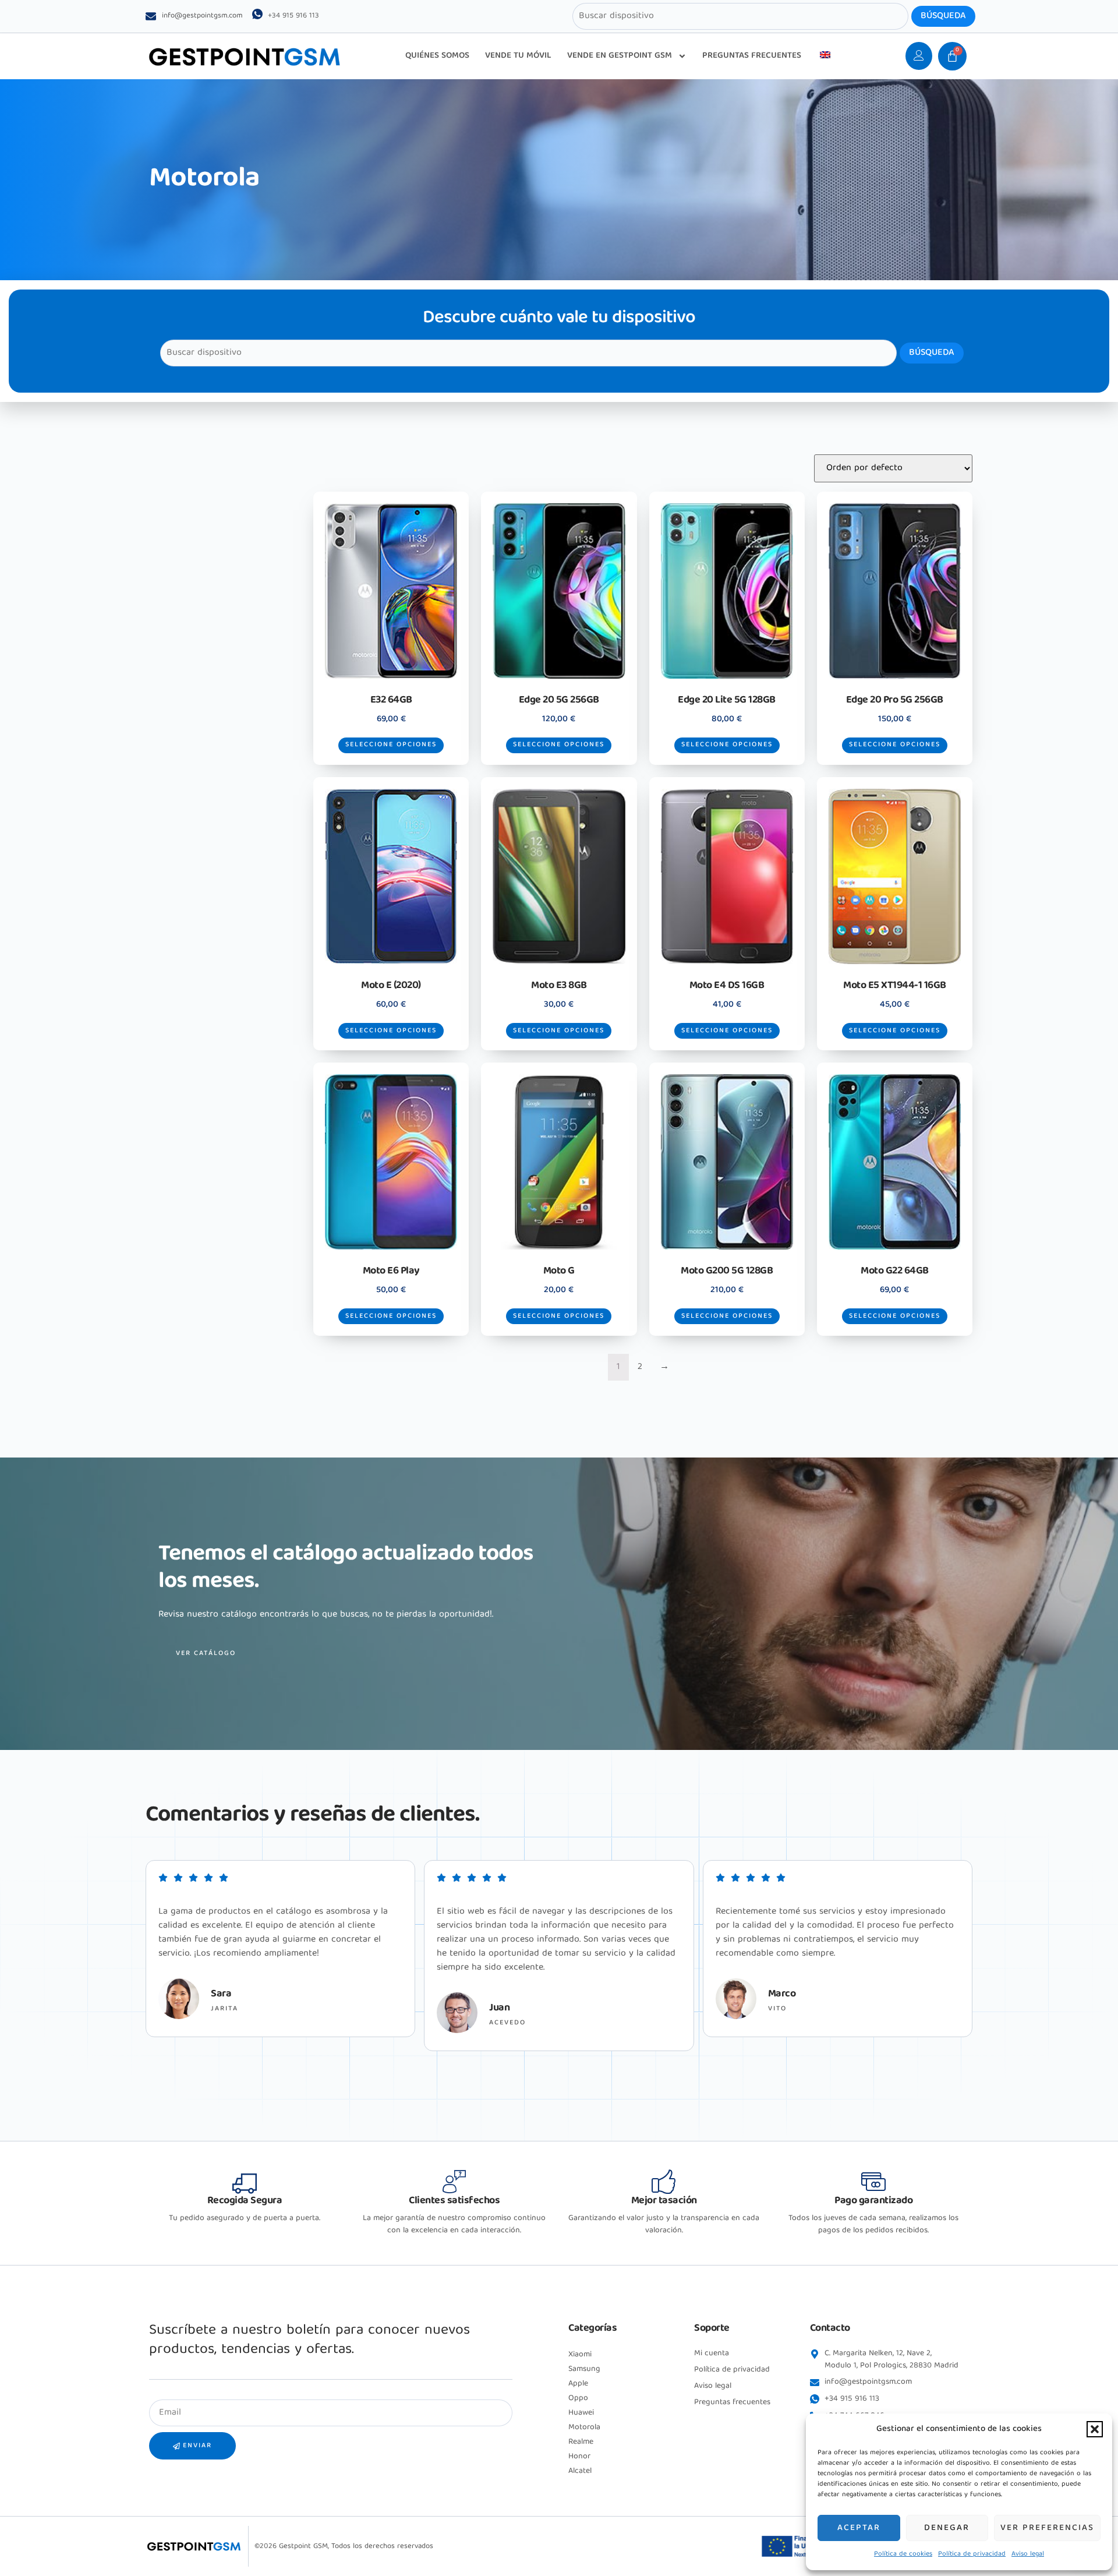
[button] (1095, 2429)
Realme (581, 2442)
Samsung (584, 2369)
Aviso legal (1028, 2554)
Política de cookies (903, 2554)
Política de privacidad (972, 2554)
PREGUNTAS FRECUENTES (752, 56)
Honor (579, 2457)
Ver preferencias (1047, 2528)
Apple (578, 2384)
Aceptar (859, 2528)
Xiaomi (580, 2355)
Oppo (578, 2398)
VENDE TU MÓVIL (518, 56)
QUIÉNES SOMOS (437, 56)
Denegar (947, 2528)
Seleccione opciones (391, 745)
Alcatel (580, 2471)
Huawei (581, 2413)
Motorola (584, 2427)
